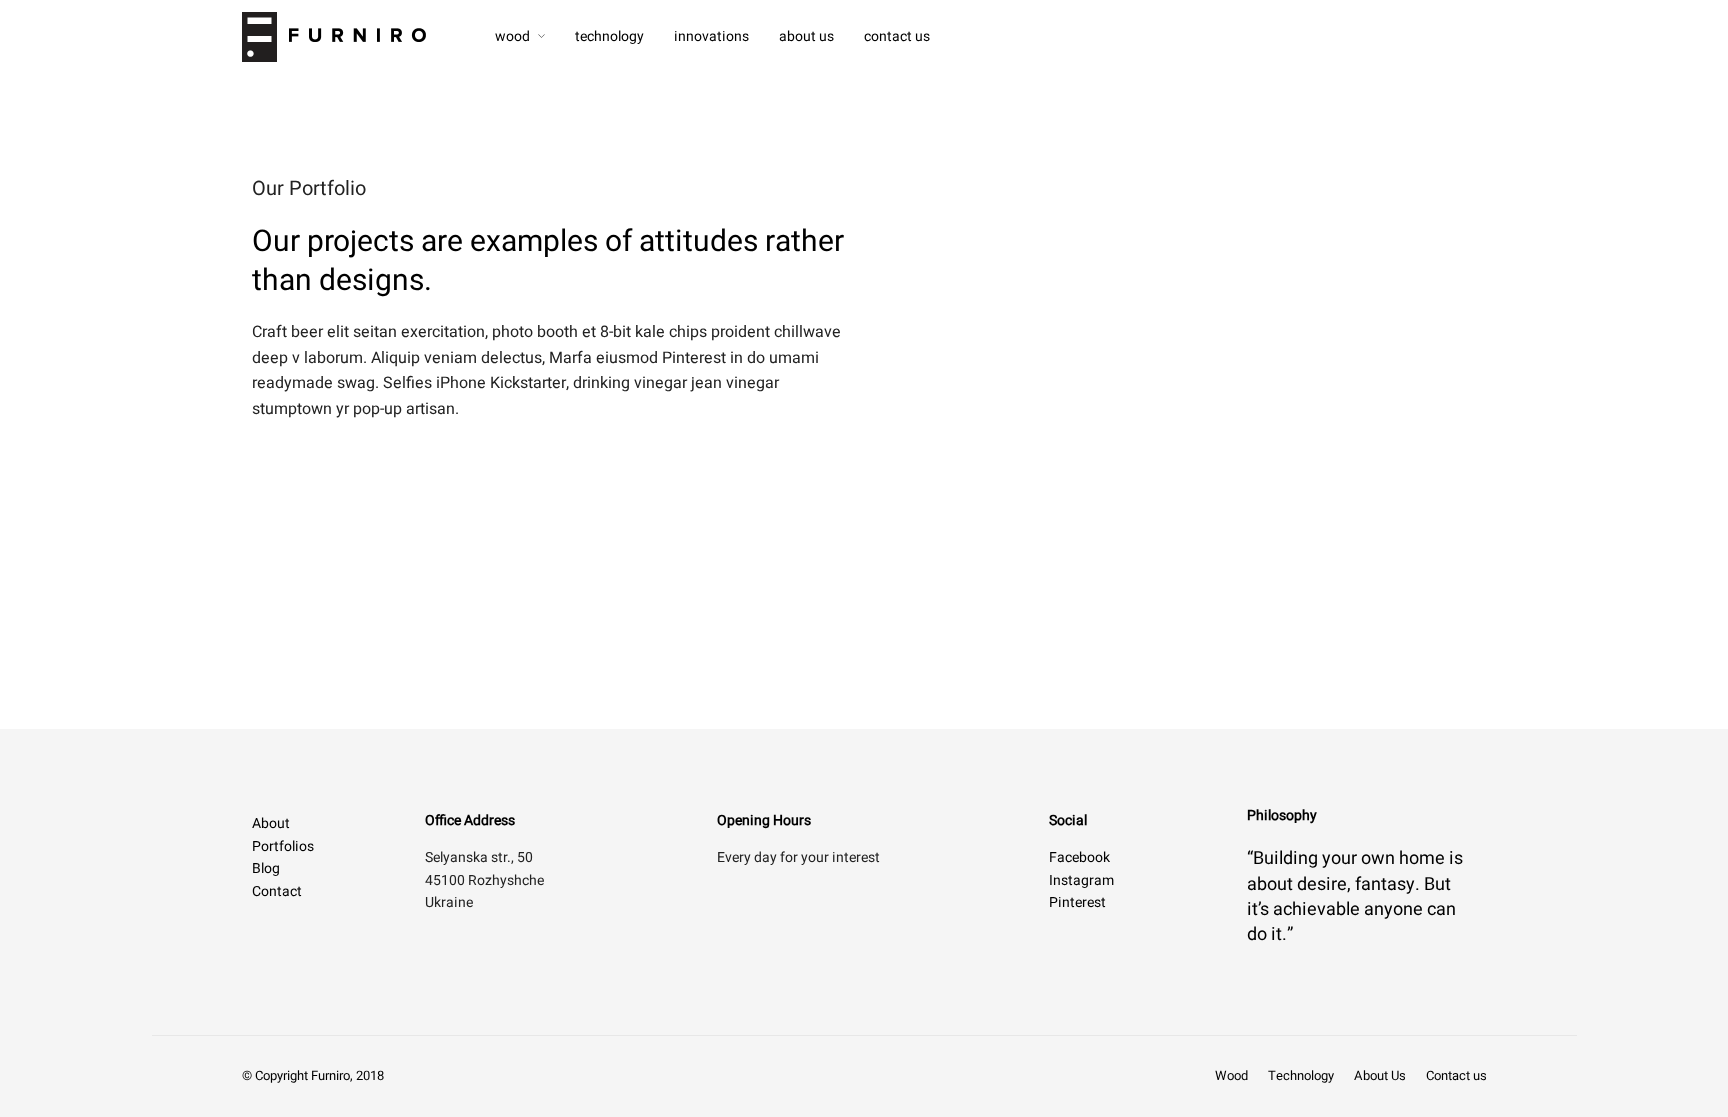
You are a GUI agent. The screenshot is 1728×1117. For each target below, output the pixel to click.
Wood (512, 36)
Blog (266, 868)
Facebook (1079, 857)
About (271, 823)
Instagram (1081, 880)
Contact (277, 891)
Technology (609, 36)
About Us (806, 36)
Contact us (897, 36)
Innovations (711, 36)
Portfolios (283, 846)
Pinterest (1077, 902)
